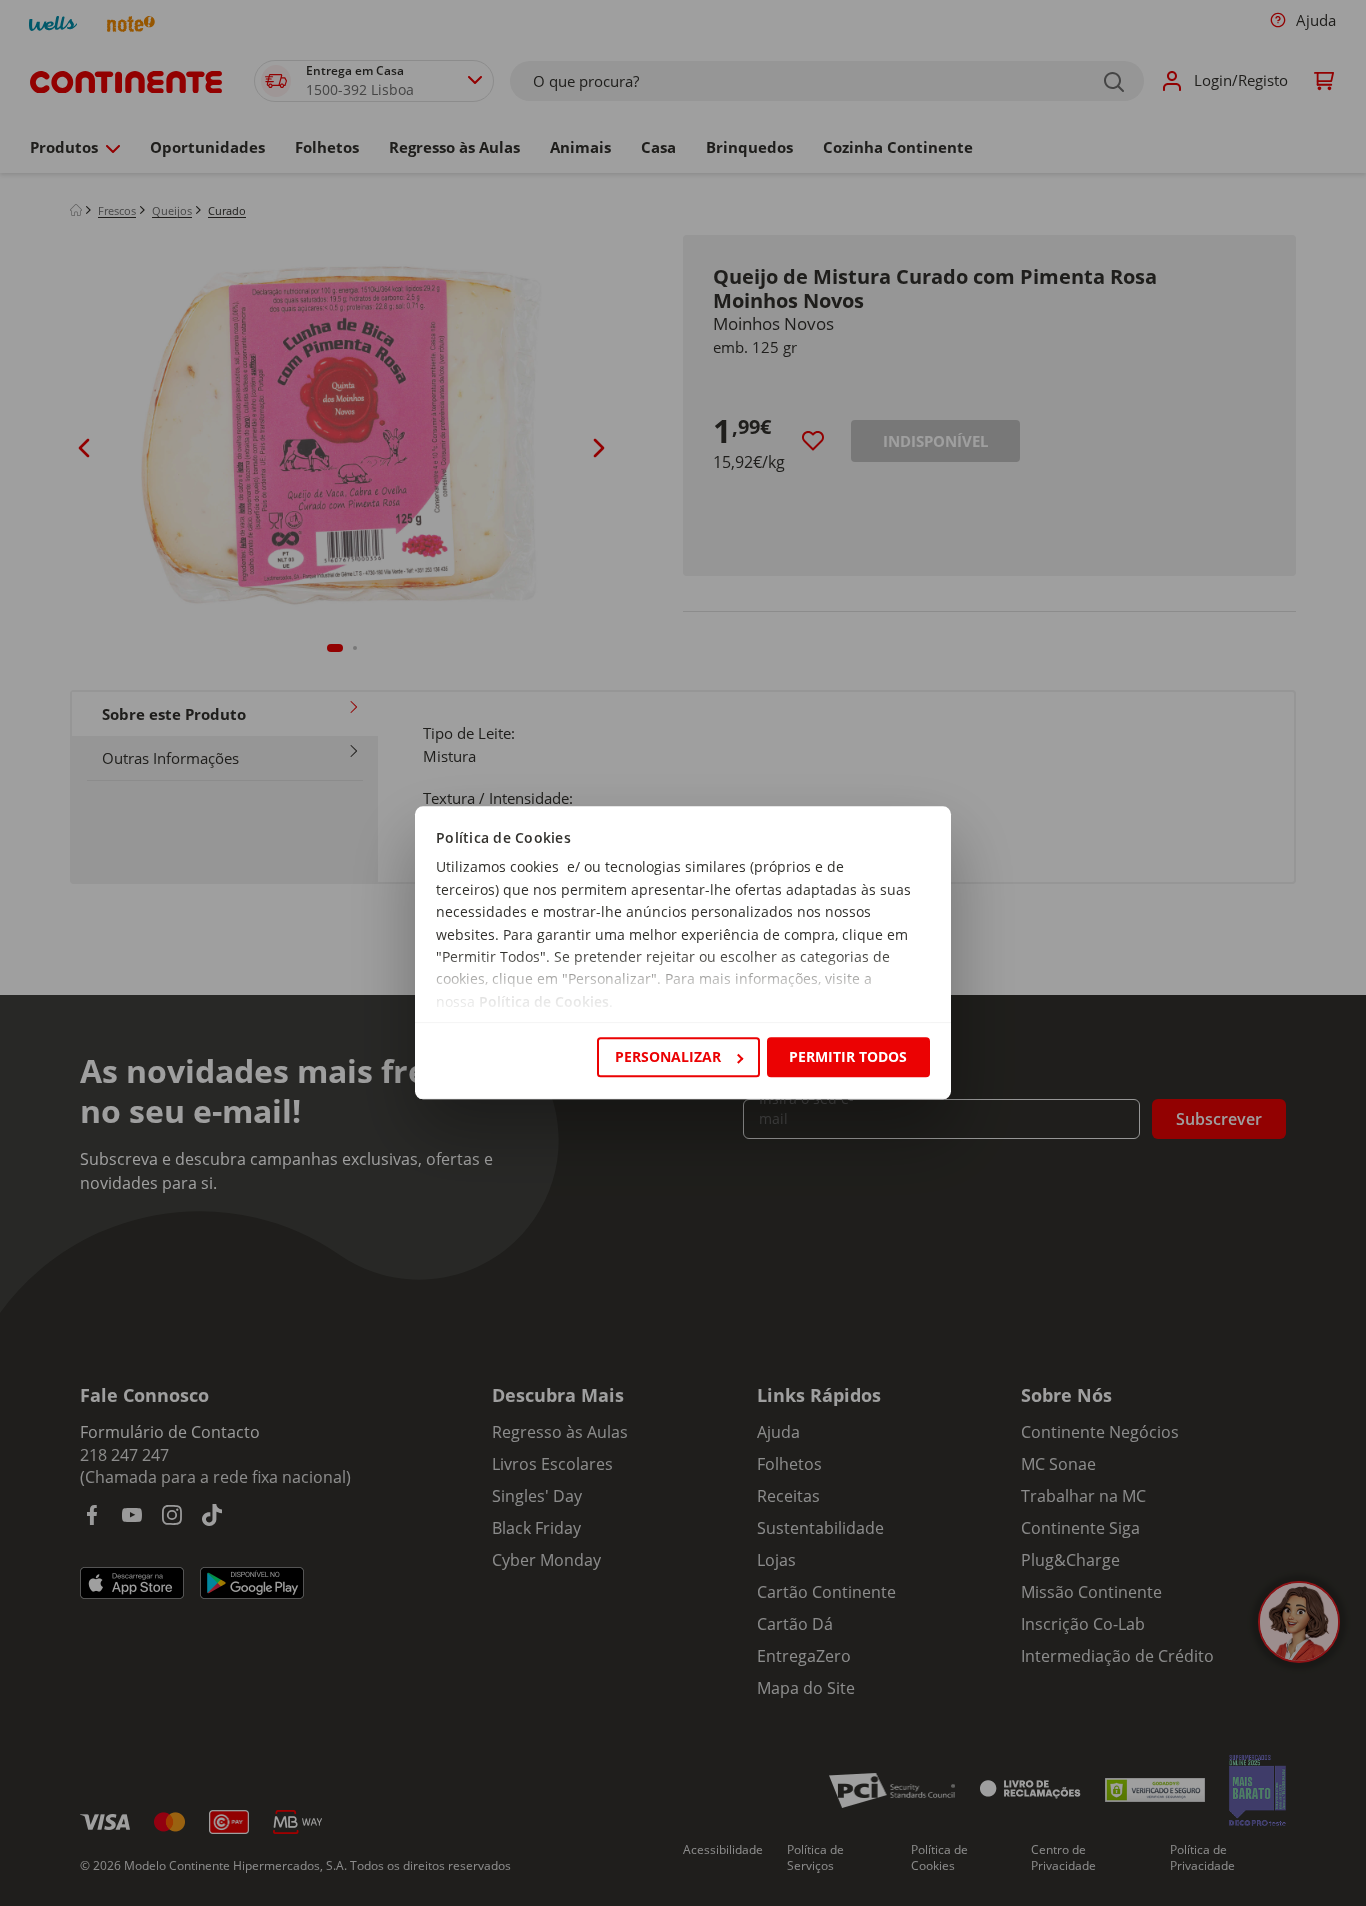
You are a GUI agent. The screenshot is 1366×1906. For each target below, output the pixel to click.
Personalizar (668, 1056)
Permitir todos (848, 1056)
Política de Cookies (544, 1001)
